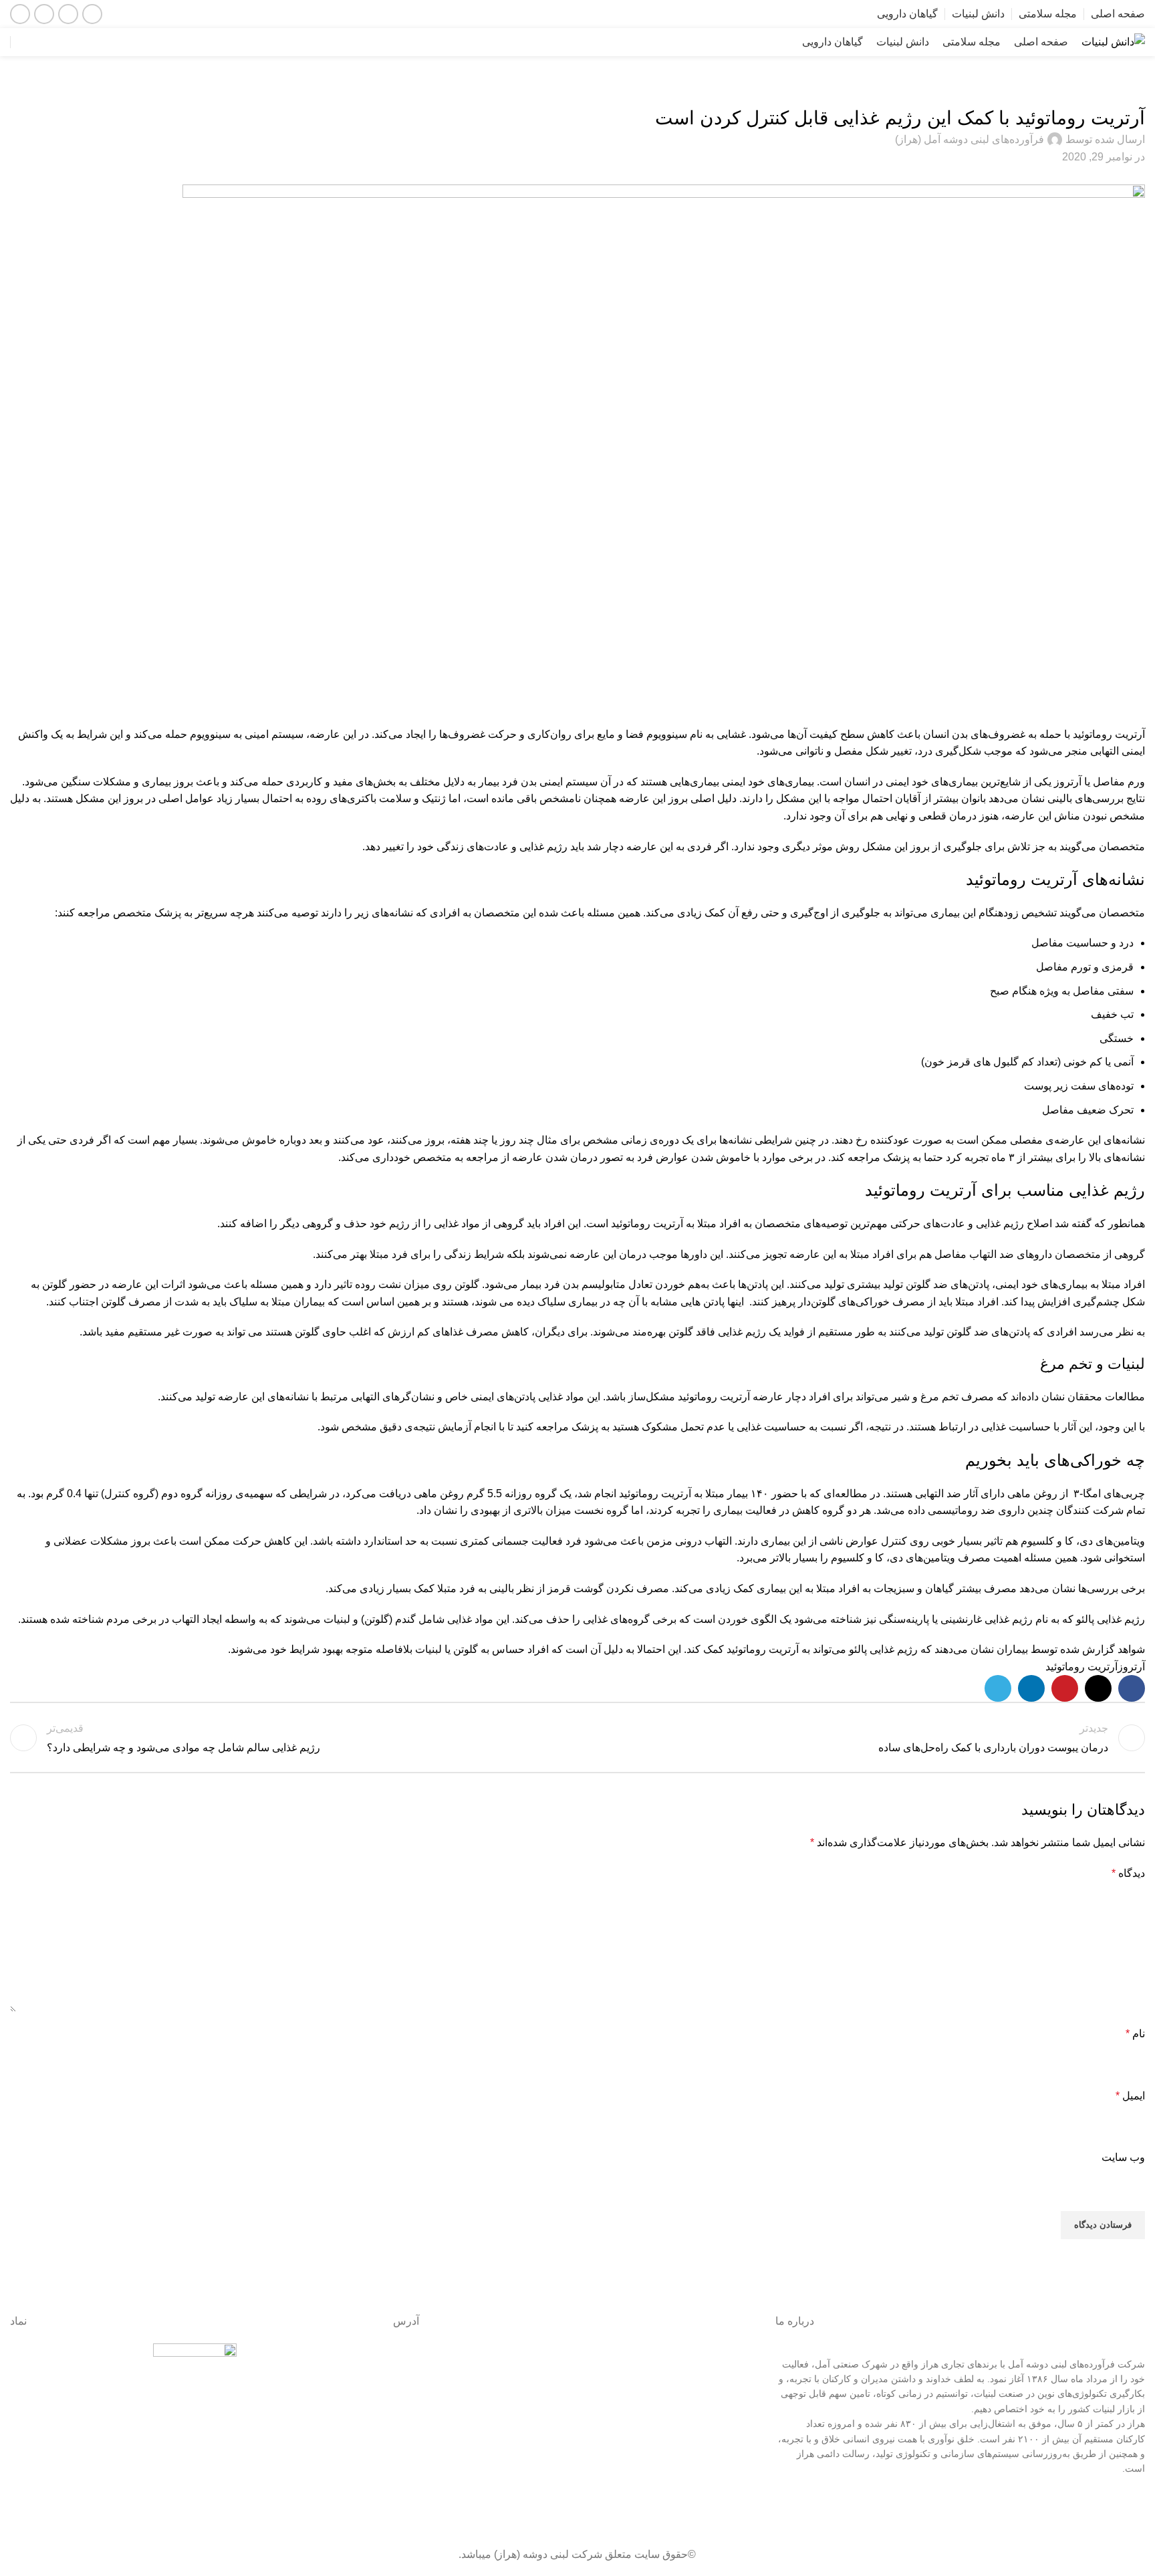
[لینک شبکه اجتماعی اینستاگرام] (68, 14)
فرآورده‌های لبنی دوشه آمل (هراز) (970, 139)
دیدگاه (1128, 1873)
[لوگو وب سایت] (1113, 41)
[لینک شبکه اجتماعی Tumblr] (682, 2513)
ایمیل (1130, 2096)
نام (1135, 2034)
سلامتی (1125, 91)
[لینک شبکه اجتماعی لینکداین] (20, 14)
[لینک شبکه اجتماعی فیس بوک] (92, 14)
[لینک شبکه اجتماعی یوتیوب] (44, 14)
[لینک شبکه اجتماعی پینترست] (1065, 1688)
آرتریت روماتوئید (1081, 1667)
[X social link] (1098, 1688)
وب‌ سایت (1123, 2157)
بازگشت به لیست (577, 1738)
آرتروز (1131, 1667)
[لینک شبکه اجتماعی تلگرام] (998, 1688)
